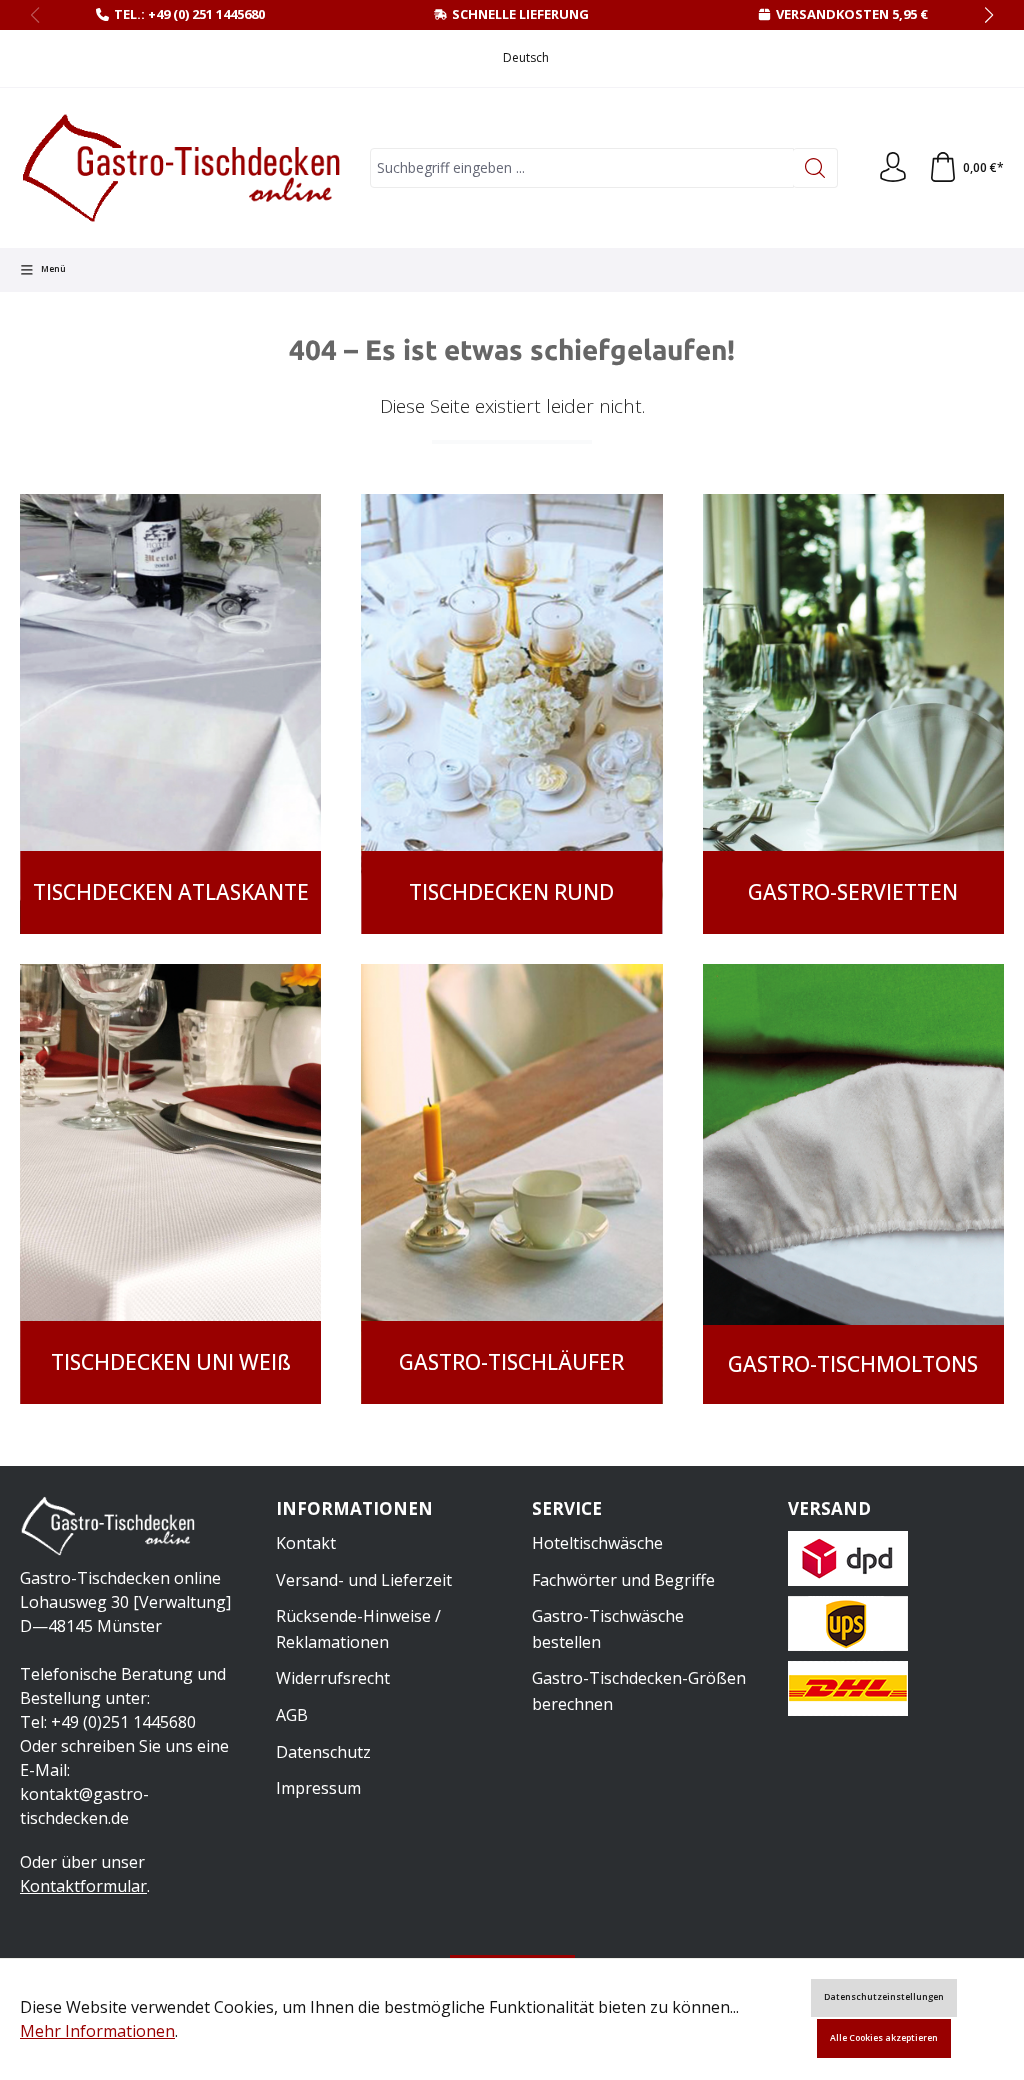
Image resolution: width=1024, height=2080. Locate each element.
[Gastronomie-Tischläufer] (511, 1184)
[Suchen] (815, 168)
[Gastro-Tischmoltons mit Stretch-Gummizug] (853, 1184)
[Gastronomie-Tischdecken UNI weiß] (170, 1184)
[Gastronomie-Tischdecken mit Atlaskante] (170, 714)
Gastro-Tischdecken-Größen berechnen (639, 1691)
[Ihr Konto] (893, 168)
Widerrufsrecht (333, 1678)
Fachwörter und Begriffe (623, 1580)
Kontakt (306, 1543)
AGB (292, 1715)
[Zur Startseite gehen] (185, 168)
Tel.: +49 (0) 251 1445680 (189, 14)
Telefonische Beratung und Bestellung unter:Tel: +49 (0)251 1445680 (123, 1698)
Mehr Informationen (97, 2031)
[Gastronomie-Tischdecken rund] (511, 714)
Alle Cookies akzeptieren (884, 2038)
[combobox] (582, 168)
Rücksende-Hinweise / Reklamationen (358, 1629)
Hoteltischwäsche (597, 1543)
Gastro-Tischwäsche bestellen (608, 1629)
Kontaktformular (83, 1886)
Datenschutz (323, 1752)
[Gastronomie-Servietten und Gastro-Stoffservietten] (853, 714)
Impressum (318, 1788)
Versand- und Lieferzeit (364, 1580)
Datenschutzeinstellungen (884, 1997)
